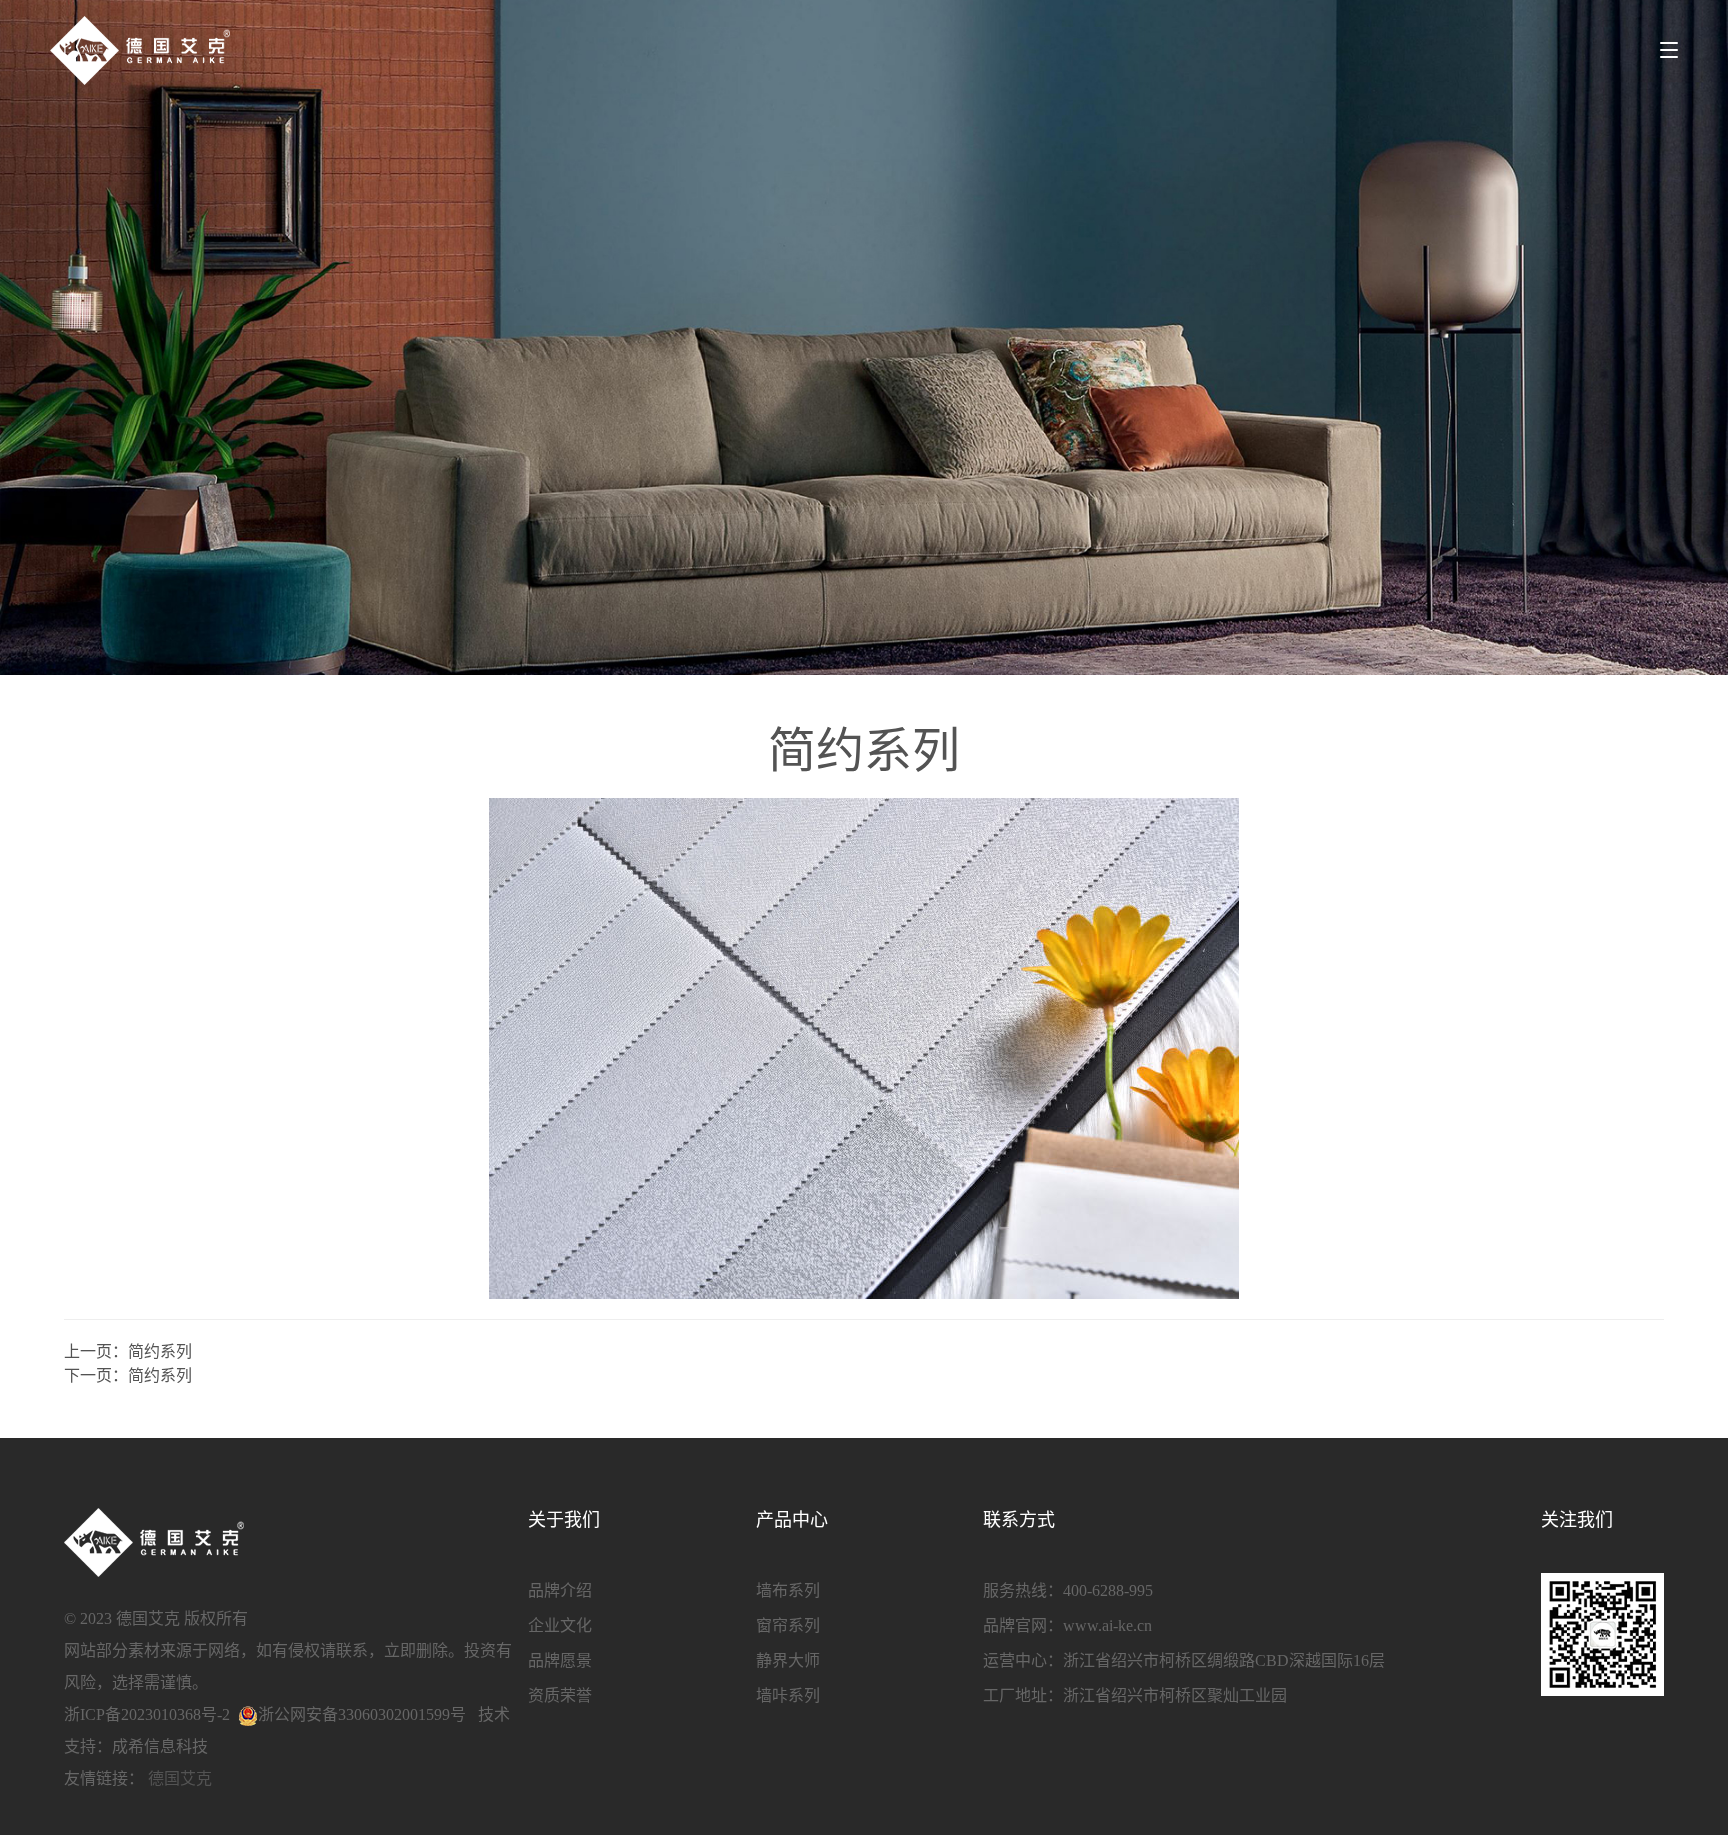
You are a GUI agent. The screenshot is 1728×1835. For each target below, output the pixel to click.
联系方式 (1019, 1520)
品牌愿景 (560, 1660)
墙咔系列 (788, 1695)
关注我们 (1577, 1520)
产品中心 (792, 1520)
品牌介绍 (560, 1590)
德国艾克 (180, 1778)
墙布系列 (788, 1590)
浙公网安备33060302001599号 (362, 1714)
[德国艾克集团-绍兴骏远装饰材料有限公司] (140, 50)
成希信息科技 (160, 1746)
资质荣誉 (560, 1695)
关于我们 (564, 1520)
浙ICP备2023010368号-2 (147, 1714)
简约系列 (160, 1351)
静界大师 (788, 1660)
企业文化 (560, 1625)
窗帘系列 (788, 1625)
